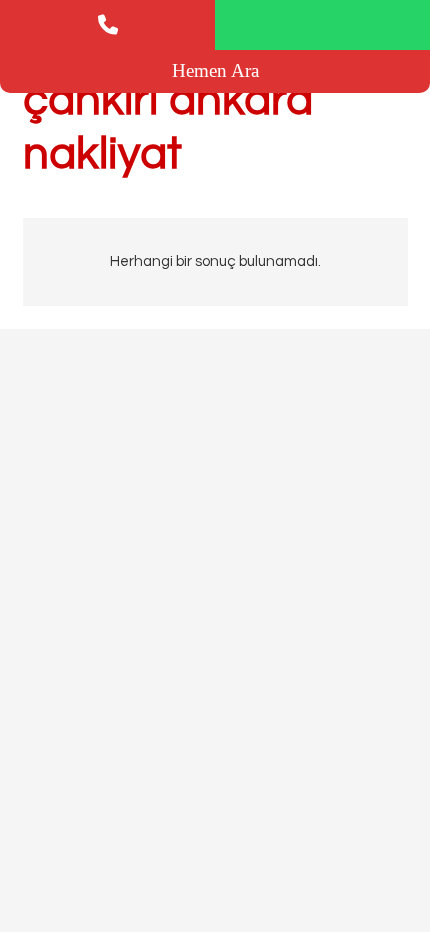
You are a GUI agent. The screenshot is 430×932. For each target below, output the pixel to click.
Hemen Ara (215, 70)
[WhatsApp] (322, 25)
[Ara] (107, 25)
